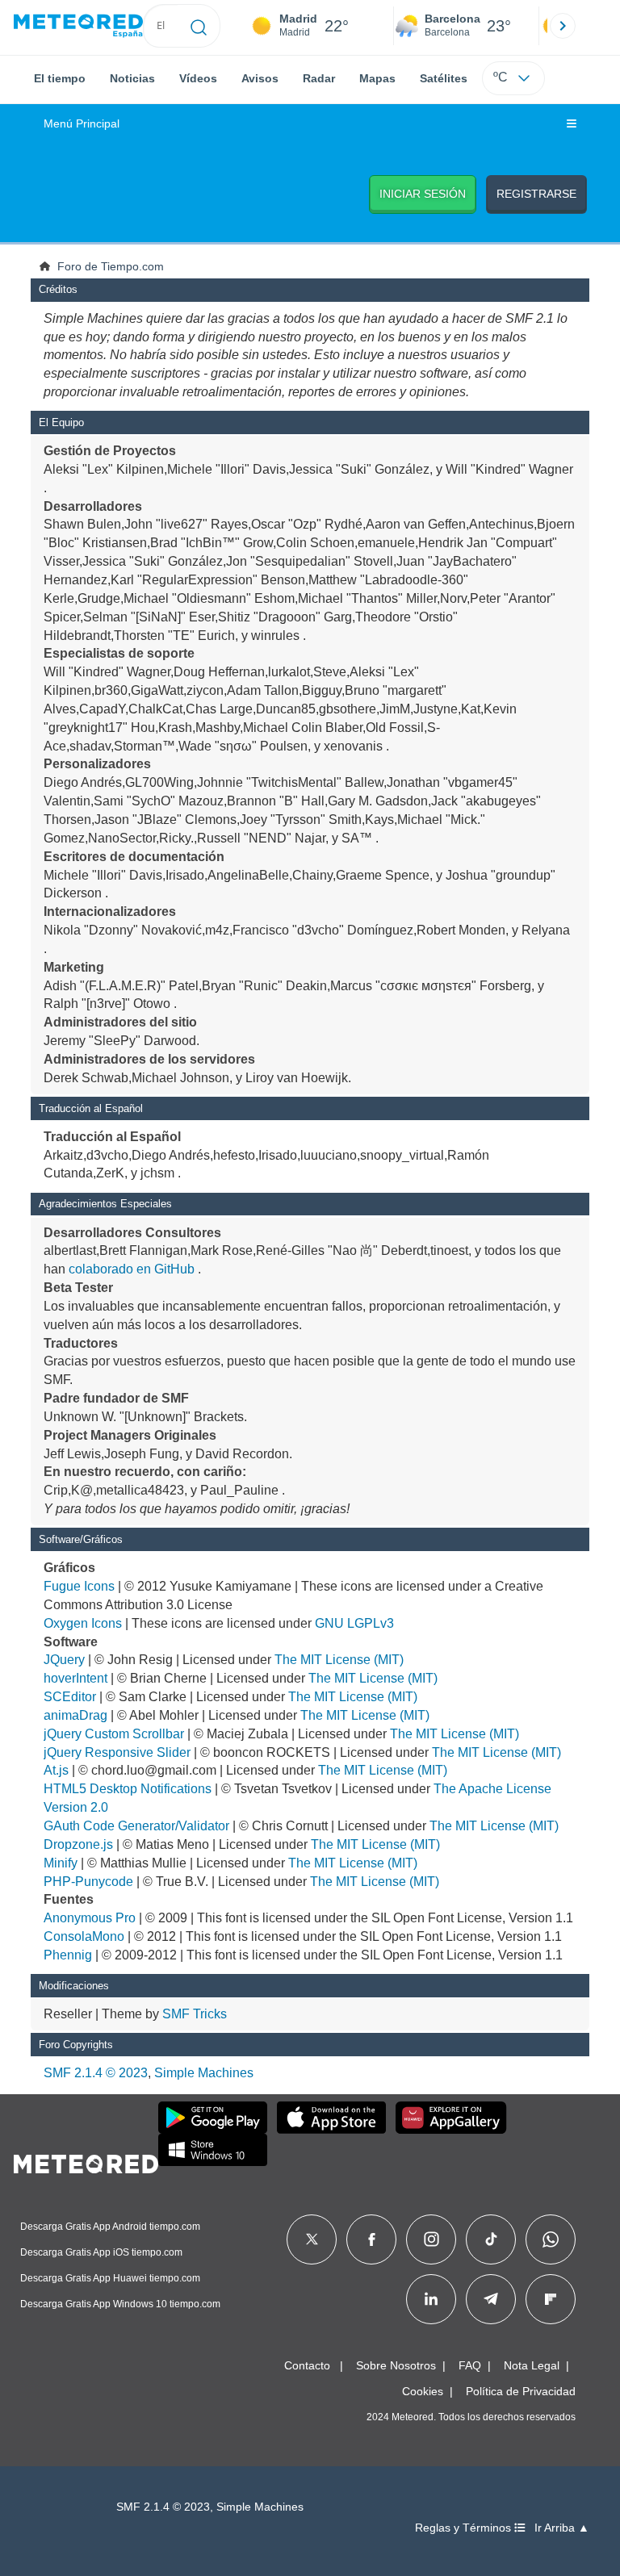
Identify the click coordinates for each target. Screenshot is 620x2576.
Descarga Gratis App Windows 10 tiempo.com (120, 2304)
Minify (61, 1863)
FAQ (470, 2365)
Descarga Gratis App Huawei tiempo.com (110, 2278)
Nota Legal (532, 2365)
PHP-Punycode (88, 1882)
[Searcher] (199, 26)
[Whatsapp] (551, 2239)
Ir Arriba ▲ (562, 2528)
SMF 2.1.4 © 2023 (96, 2073)
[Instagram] (431, 2239)
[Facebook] (372, 2239)
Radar (319, 78)
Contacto (307, 2365)
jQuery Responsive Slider (117, 1752)
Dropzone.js (78, 1844)
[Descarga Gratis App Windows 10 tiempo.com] (213, 2150)
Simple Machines (204, 2073)
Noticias (132, 78)
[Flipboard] (551, 2299)
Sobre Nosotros (396, 2365)
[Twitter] (312, 2239)
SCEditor (70, 1697)
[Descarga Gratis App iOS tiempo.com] (331, 2118)
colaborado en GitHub (132, 1269)
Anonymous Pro (90, 1918)
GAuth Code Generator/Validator (136, 1826)
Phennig (68, 1955)
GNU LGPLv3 (354, 1623)
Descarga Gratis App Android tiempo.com (110, 2227)
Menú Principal (82, 124)
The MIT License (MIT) (339, 1660)
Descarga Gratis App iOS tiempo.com (101, 2252)
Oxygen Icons (83, 1623)
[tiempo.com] (78, 26)
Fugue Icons (79, 1586)
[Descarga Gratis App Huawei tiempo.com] (451, 2118)
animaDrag (75, 1715)
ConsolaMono (84, 1936)
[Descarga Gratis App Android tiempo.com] (213, 2118)
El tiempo (60, 78)
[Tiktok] (491, 2239)
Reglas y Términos (465, 2528)
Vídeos (198, 78)
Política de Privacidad (521, 2391)
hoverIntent (75, 1678)
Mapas (377, 78)
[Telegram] (490, 2299)
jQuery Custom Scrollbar (114, 1734)
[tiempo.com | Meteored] (86, 2161)
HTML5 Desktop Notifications (128, 1789)
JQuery (64, 1660)
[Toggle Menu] (572, 124)
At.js (56, 1770)
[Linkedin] (431, 2299)
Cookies (423, 2391)
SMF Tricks (195, 2014)
